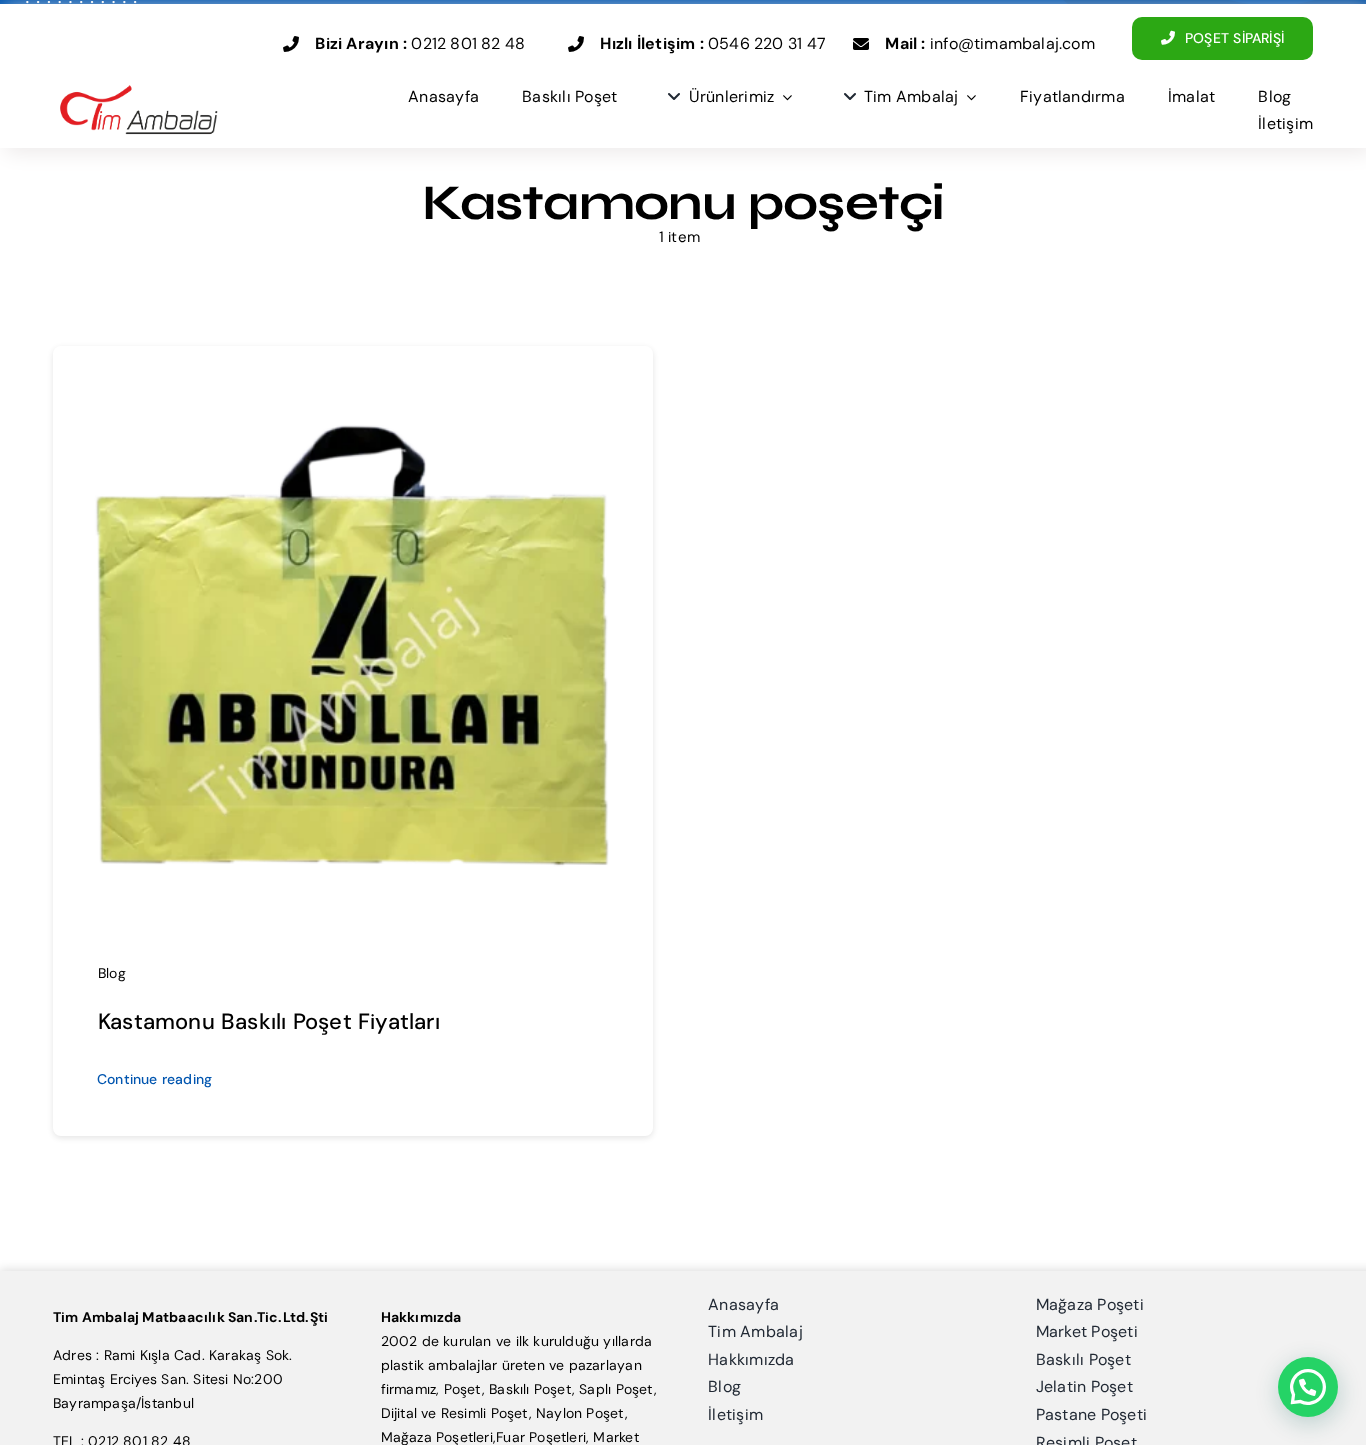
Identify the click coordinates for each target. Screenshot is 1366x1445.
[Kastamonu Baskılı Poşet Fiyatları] (353, 383)
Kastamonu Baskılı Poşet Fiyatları (269, 1021)
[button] (1308, 1387)
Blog (112, 973)
